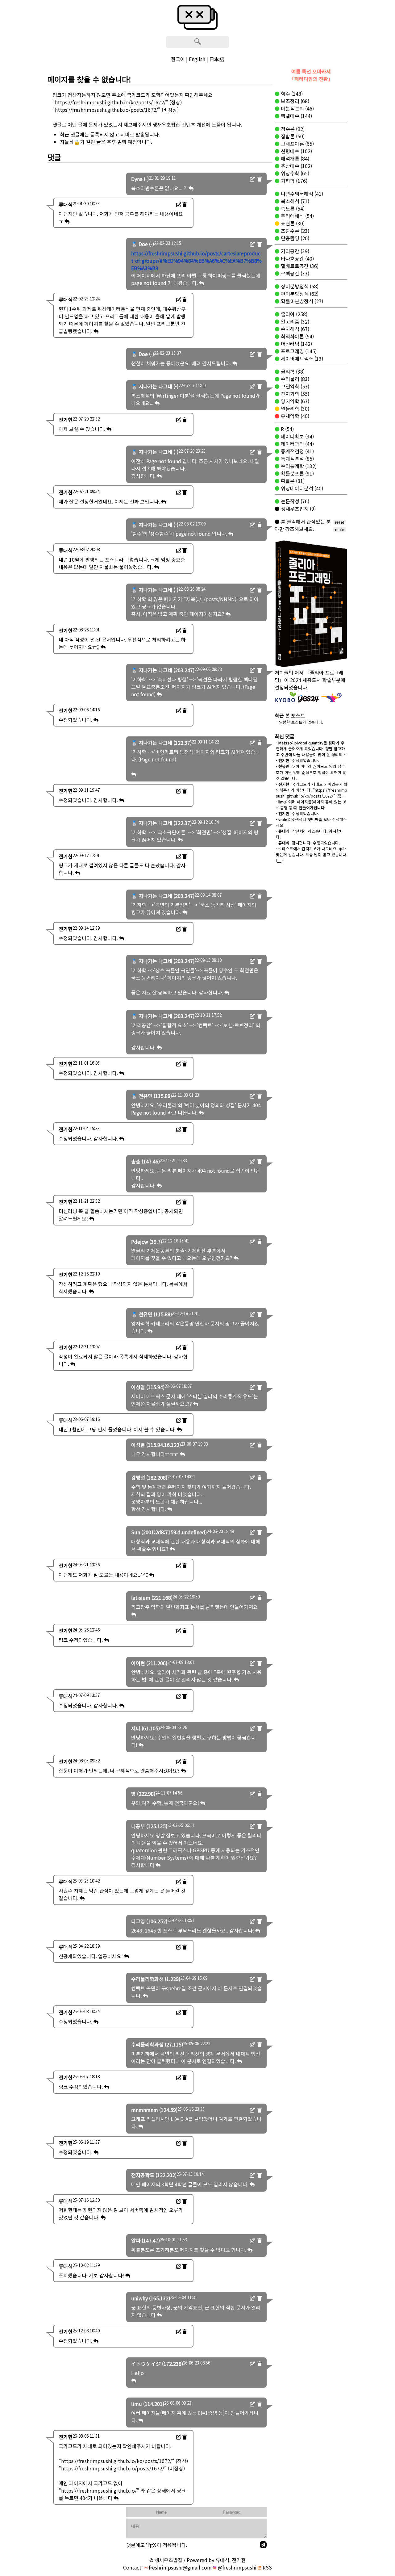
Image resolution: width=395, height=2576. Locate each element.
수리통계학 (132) (298, 466)
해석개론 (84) (294, 158)
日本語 (217, 59)
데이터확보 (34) (297, 436)
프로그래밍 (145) (298, 351)
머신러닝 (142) (296, 344)
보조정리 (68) (294, 101)
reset (340, 522)
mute (340, 530)
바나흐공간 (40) (297, 258)
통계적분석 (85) (297, 459)
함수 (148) (291, 94)
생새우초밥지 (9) (298, 509)
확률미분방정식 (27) (301, 301)
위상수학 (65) (294, 173)
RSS (267, 2567)
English (197, 59)
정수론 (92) (292, 129)
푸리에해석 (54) (297, 216)
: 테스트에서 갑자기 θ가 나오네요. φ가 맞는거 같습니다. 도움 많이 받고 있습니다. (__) (312, 854)
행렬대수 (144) (296, 116)
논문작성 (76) (294, 501)
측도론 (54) (292, 208)
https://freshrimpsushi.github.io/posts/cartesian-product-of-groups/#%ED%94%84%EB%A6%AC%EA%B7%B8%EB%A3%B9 (196, 261)
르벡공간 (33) (294, 273)
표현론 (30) (292, 223)
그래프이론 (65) (297, 144)
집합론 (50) (292, 136)
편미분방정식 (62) (299, 294)
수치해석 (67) (294, 329)
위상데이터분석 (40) (301, 488)
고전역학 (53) (294, 386)
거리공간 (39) (294, 251)
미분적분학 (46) (297, 108)
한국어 (178, 59)
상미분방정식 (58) (299, 286)
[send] (263, 2545)
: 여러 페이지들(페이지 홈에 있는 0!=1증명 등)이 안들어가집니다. (311, 805)
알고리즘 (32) (294, 321)
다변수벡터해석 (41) (301, 194)
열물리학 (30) (294, 408)
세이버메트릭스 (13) (301, 358)
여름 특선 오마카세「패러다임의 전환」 (311, 75)
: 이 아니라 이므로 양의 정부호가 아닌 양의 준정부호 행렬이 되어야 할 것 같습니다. (311, 772)
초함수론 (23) (294, 231)
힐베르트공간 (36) (299, 266)
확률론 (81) (292, 481)
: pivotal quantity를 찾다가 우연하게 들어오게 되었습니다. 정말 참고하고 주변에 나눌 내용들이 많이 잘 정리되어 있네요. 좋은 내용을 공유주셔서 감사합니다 (311, 754)
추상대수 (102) (296, 166)
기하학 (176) (293, 181)
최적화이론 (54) (297, 336)
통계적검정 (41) (297, 451)
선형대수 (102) (296, 151)
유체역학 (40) (294, 416)
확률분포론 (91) (297, 473)
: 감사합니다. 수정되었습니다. (308, 843)
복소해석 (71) (294, 201)
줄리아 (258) (293, 314)
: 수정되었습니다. (297, 760)
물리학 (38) (292, 371)
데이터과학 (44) (297, 444)
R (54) (287, 429)
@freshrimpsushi (237, 2567)
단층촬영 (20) (294, 238)
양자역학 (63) (294, 401)
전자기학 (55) (294, 394)
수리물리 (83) (294, 379)
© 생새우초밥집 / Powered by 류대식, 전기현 (197, 2560)
